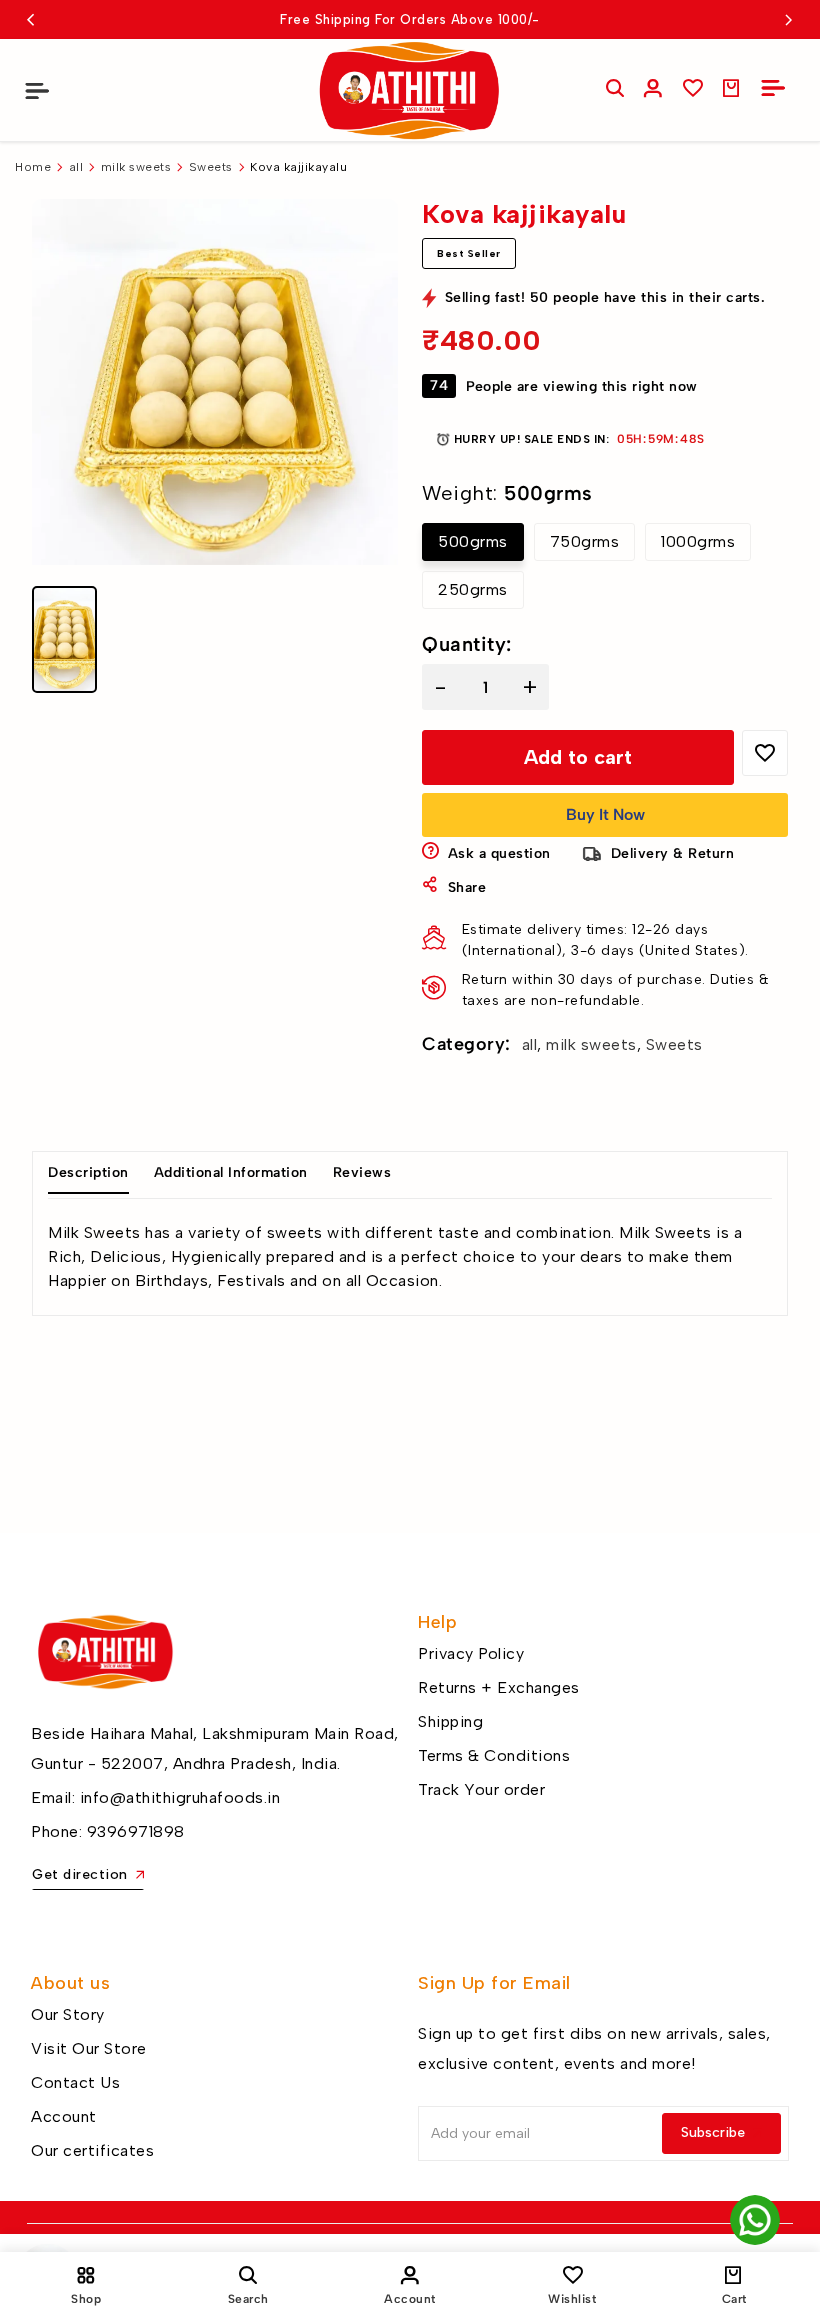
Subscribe (713, 2132)
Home (33, 167)
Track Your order (481, 1789)
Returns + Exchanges (499, 1687)
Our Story (68, 2014)
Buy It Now (605, 814)
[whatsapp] (755, 2220)
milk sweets (136, 167)
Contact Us (75, 2082)
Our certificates (92, 2150)
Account (64, 2116)
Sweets (211, 167)
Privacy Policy (471, 1653)
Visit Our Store (89, 2048)
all (76, 167)
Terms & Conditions (494, 1755)
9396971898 (136, 1831)
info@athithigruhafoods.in (180, 1797)
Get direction (80, 1874)
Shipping (450, 1721)
